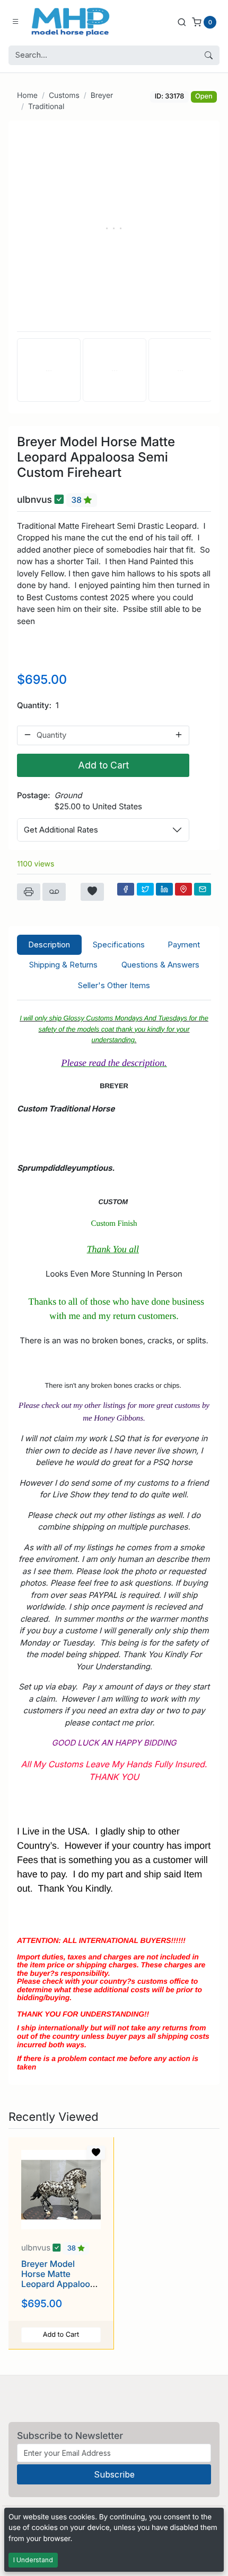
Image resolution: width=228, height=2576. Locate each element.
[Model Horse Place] (71, 22)
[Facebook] (126, 889)
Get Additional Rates (61, 830)
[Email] (203, 889)
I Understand (33, 2560)
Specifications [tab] (119, 944)
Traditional (46, 107)
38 (78, 500)
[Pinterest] (183, 889)
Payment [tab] (184, 944)
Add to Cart (103, 765)
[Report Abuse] (54, 892)
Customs (64, 96)
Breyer (102, 96)
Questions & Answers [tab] (160, 965)
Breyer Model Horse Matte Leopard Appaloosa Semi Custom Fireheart (60, 2284)
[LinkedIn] (164, 889)
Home (27, 96)
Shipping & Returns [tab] (63, 965)
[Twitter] (145, 889)
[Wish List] (92, 892)
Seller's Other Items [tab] (114, 985)
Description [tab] (49, 944)
